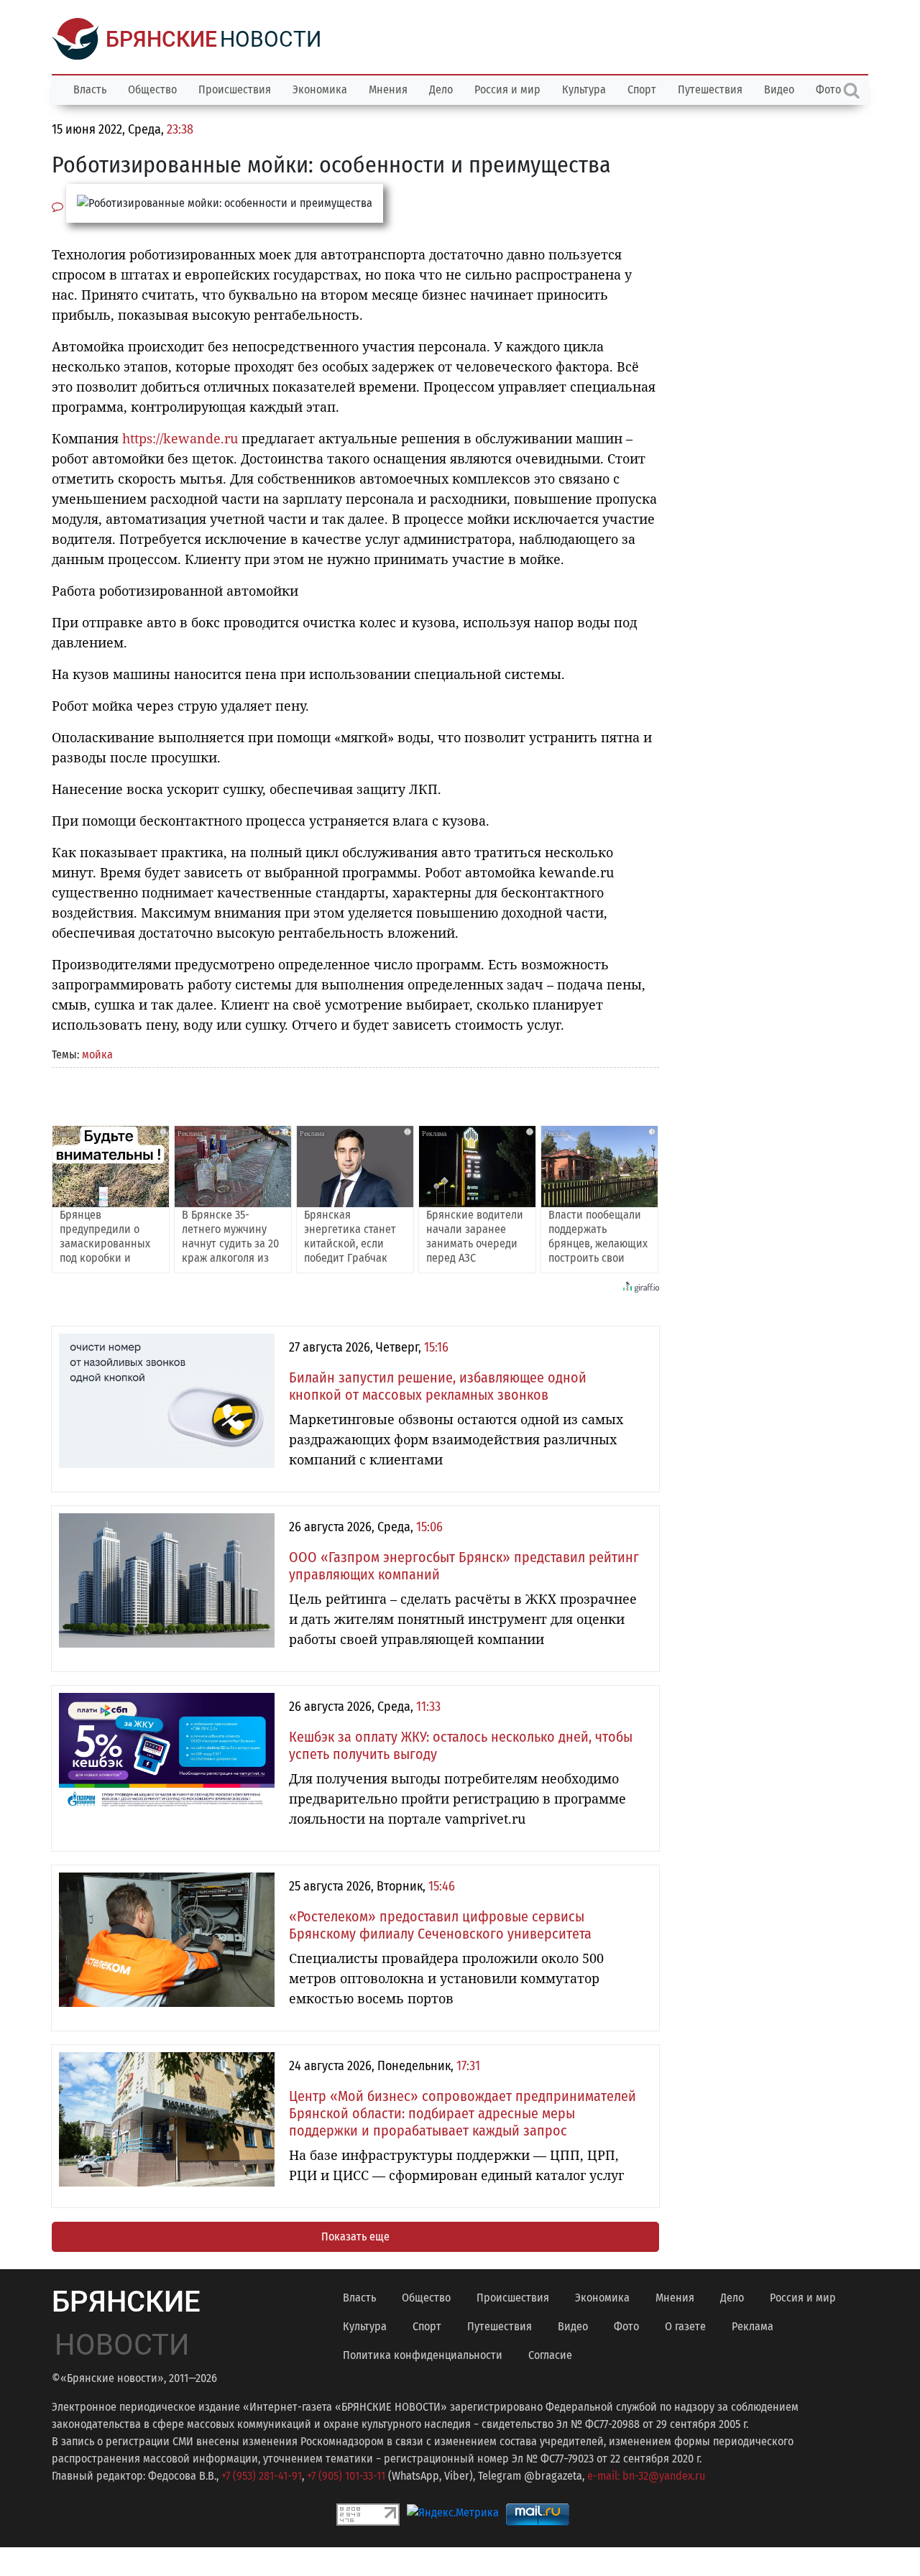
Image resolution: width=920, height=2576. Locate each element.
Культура (584, 89)
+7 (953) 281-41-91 (262, 2476)
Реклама (753, 2326)
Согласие (550, 2355)
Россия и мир (507, 89)
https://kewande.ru (180, 438)
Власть (90, 89)
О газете (685, 2326)
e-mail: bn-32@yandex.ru (646, 2476)
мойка (97, 1054)
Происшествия (235, 89)
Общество (152, 89)
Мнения (388, 89)
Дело (441, 89)
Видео (779, 89)
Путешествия (710, 89)
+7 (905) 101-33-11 (346, 2476)
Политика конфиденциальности (423, 2355)
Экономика (320, 89)
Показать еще (355, 2236)
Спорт (642, 89)
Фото (626, 2326)
